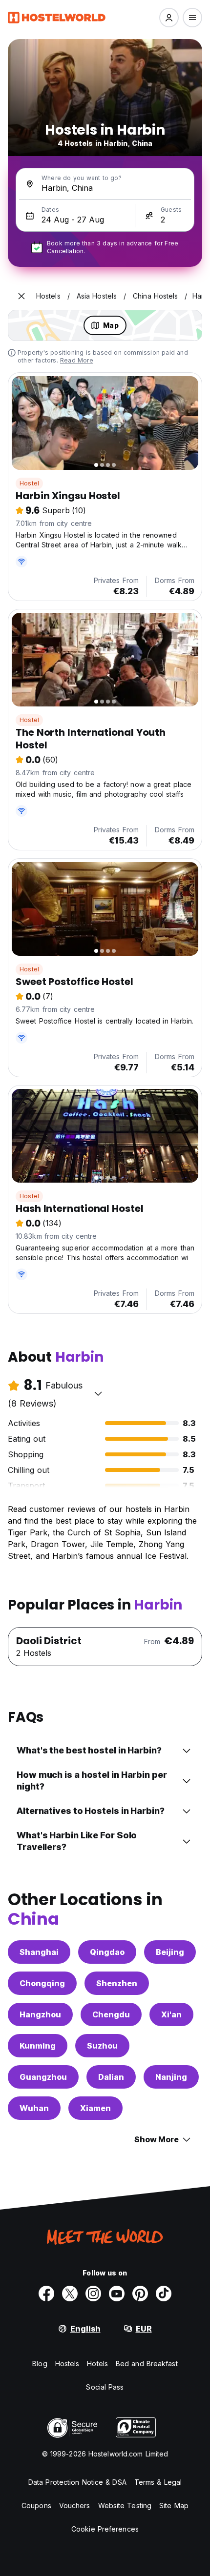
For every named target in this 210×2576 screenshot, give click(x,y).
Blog (40, 2364)
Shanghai (39, 1952)
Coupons (36, 2506)
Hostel (29, 483)
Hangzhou (40, 2014)
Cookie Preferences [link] (105, 2529)
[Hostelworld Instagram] (93, 2294)
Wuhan (34, 2108)
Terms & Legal (158, 2482)
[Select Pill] (169, 18)
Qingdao (107, 1952)
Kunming (38, 2046)
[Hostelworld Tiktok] (164, 2294)
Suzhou (102, 2046)
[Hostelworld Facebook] (46, 2294)
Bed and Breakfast (147, 2364)
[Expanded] (21, 296)
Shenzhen (117, 1983)
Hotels (97, 2364)
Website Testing (125, 2506)
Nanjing (171, 2077)
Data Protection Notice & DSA (77, 2482)
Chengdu (111, 2014)
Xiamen (95, 2108)
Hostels (67, 2364)
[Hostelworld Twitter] (70, 2294)
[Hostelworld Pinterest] (140, 2294)
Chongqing (42, 1983)
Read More (77, 360)
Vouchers (75, 2506)
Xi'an (171, 2014)
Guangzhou (43, 2077)
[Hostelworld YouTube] (117, 2294)
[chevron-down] (98, 1393)
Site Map (174, 2506)
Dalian (111, 2077)
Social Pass (105, 2387)
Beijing (170, 1952)
